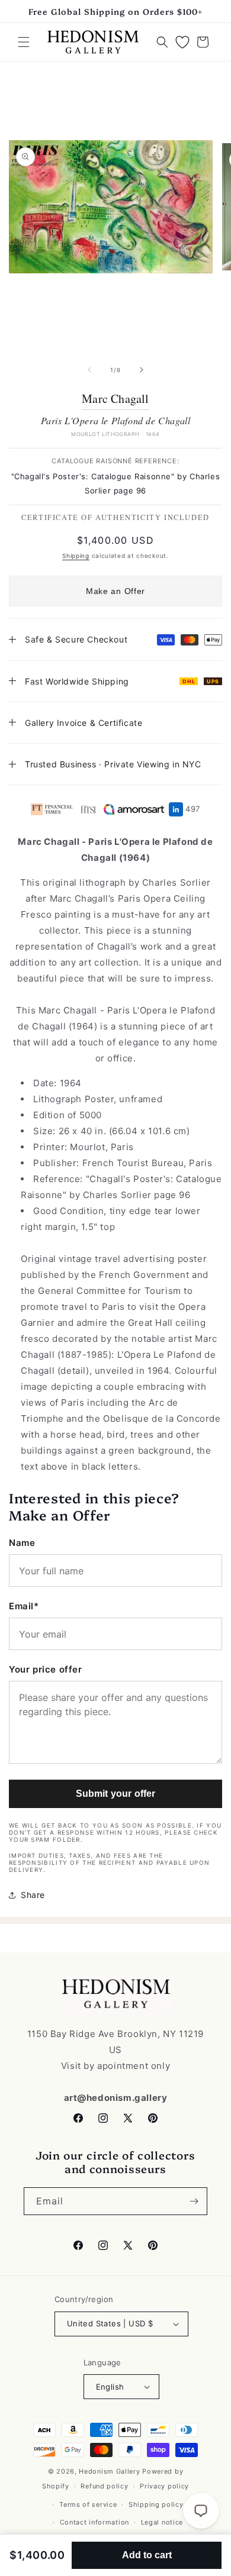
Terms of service (88, 2504)
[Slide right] (142, 370)
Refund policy (104, 2486)
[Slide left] (89, 370)
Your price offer (46, 1669)
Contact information (94, 2522)
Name (22, 1543)
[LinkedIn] (176, 809)
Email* (24, 1606)
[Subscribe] (194, 2201)
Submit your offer (116, 1794)
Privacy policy (164, 2486)
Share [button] (33, 1895)
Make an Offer (115, 591)
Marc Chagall (115, 399)
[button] (24, 42)
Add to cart (147, 2555)
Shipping (76, 556)
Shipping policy (156, 2504)
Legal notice (162, 2522)
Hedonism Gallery (109, 2471)
